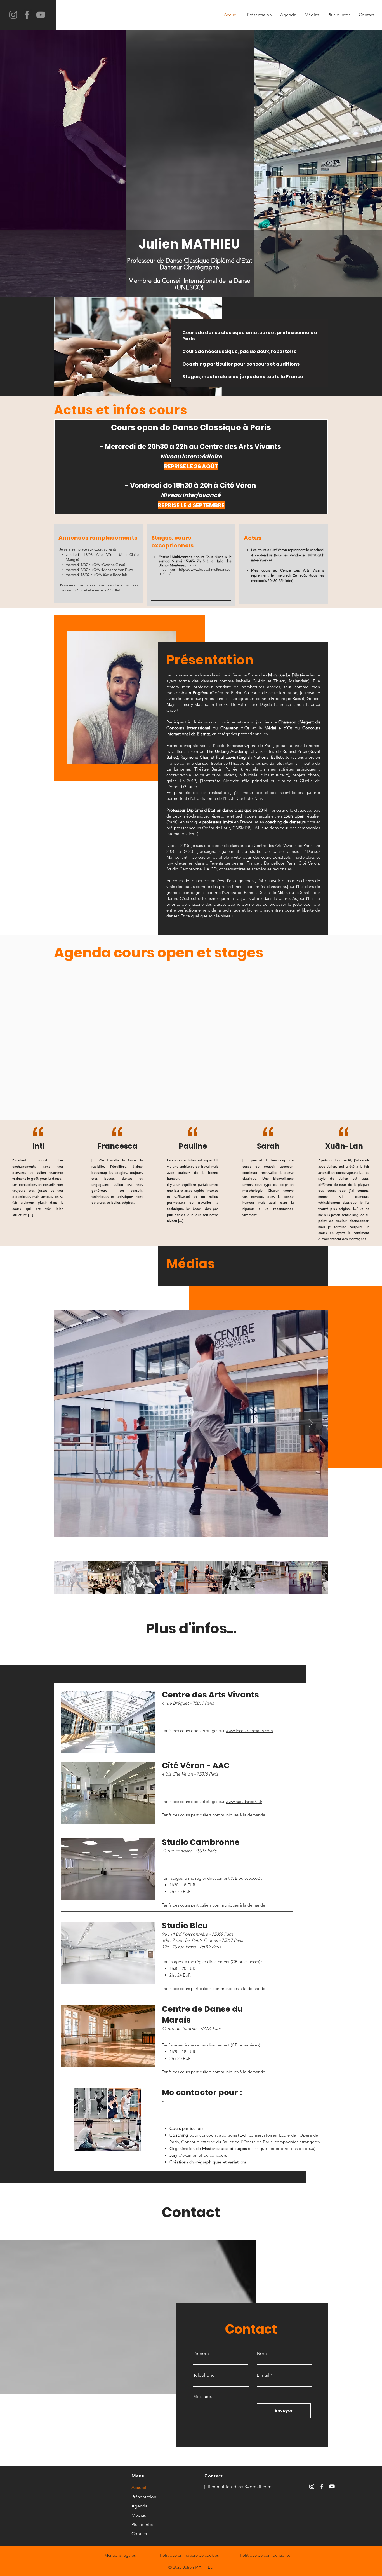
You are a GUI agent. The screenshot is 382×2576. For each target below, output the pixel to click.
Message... (204, 2397)
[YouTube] (41, 15)
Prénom (201, 2353)
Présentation (144, 2497)
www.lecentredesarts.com (249, 1731)
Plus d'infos (143, 2524)
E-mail (263, 2375)
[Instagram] (13, 15)
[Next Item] (310, 1423)
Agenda (139, 2506)
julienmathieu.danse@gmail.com (238, 2487)
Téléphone (204, 2375)
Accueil (139, 2487)
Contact (139, 2534)
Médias (139, 2515)
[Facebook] (27, 15)
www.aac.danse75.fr (244, 1801)
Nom (262, 2353)
